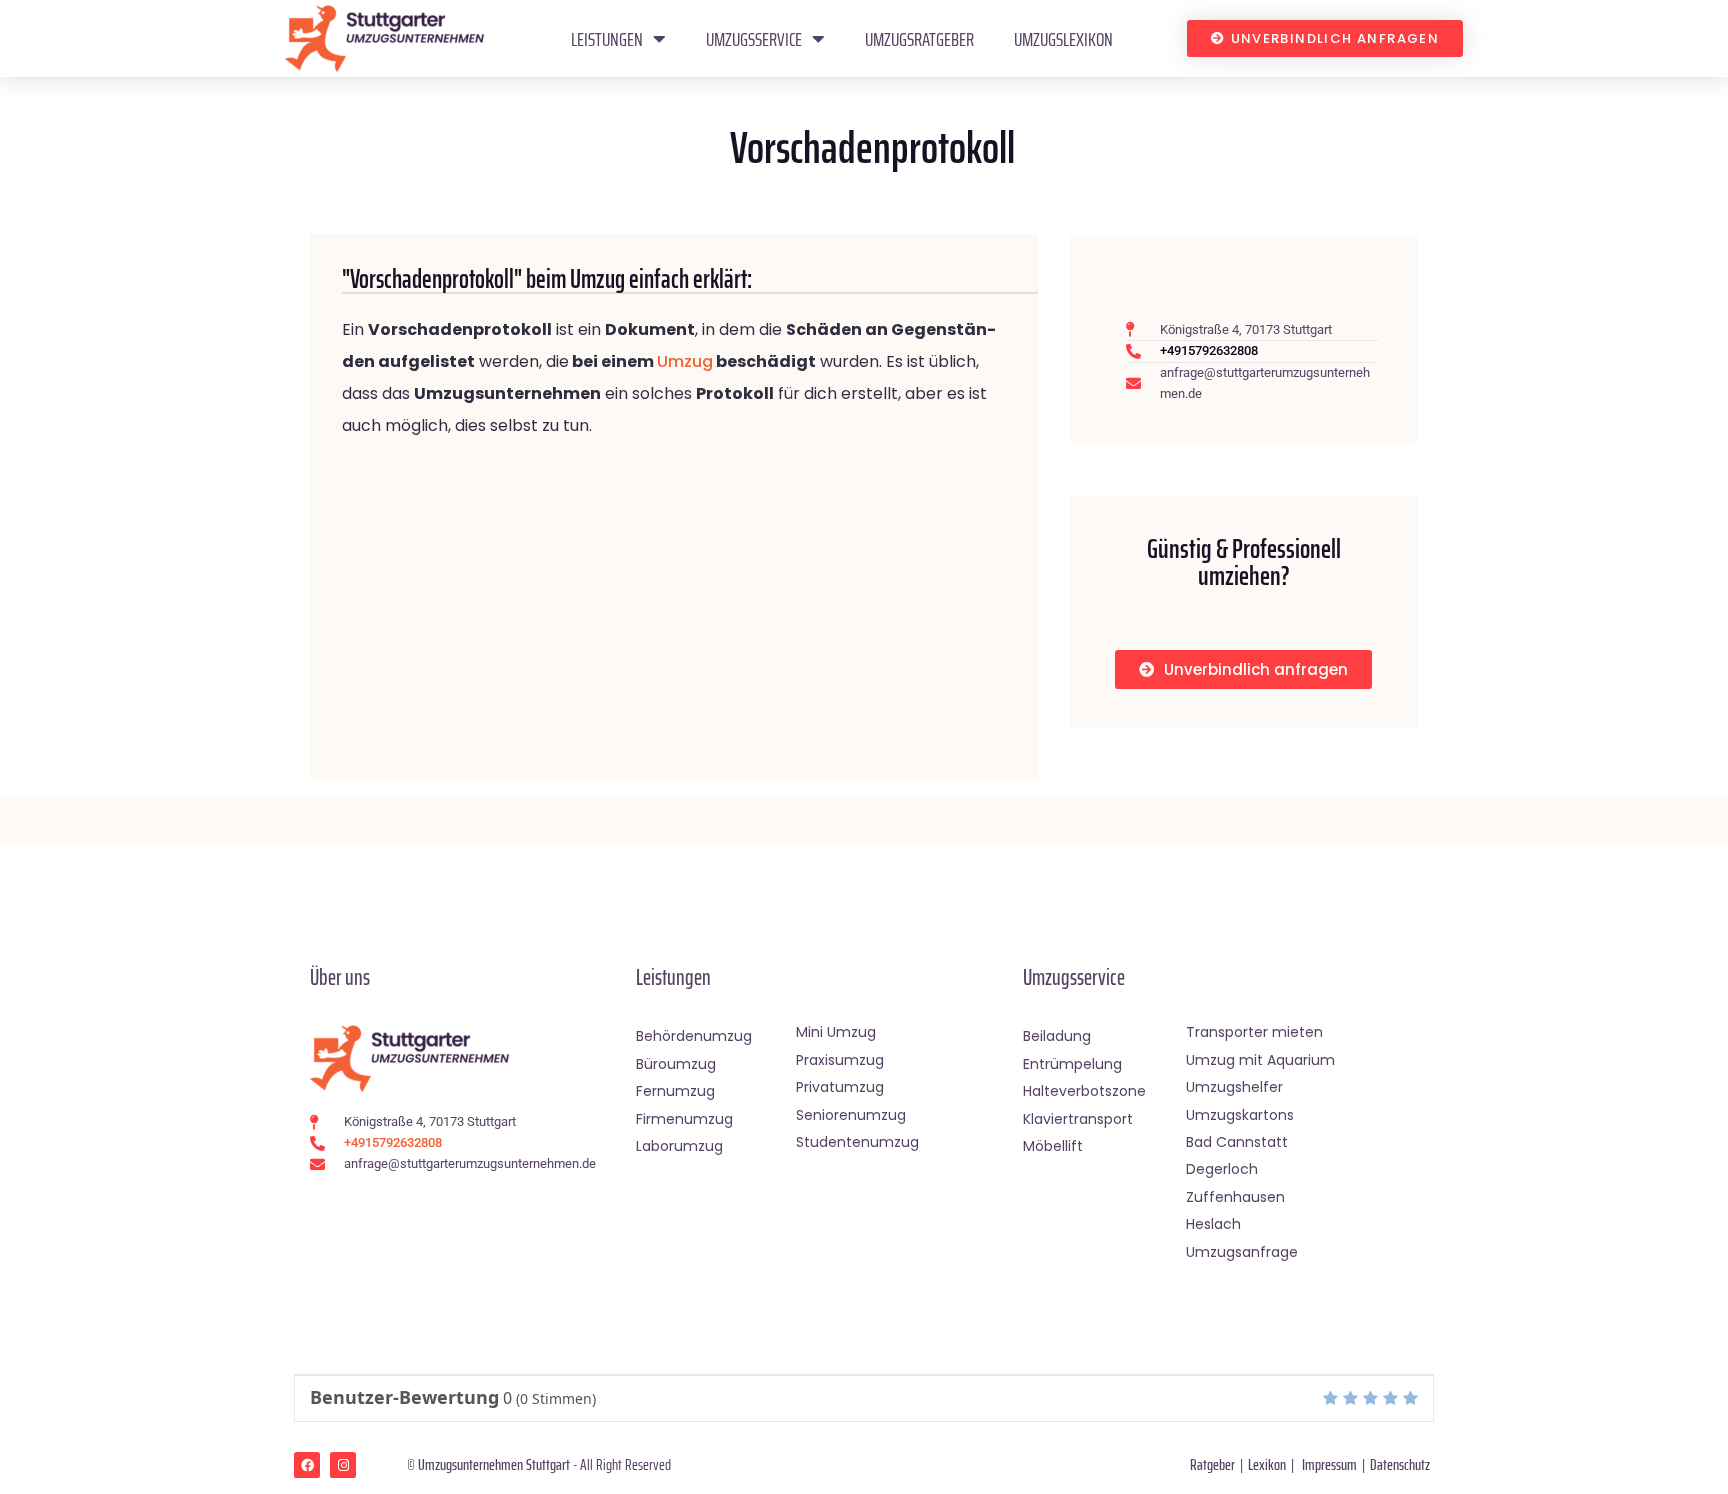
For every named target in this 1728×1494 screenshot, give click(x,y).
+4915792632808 (1209, 350)
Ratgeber (1212, 1464)
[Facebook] (307, 1465)
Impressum (1329, 1464)
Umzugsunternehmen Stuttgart (494, 1464)
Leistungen (607, 39)
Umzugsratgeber (919, 39)
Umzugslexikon (1063, 39)
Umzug (685, 361)
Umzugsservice (754, 39)
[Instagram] (343, 1465)
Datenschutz (1400, 1464)
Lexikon (1267, 1464)
